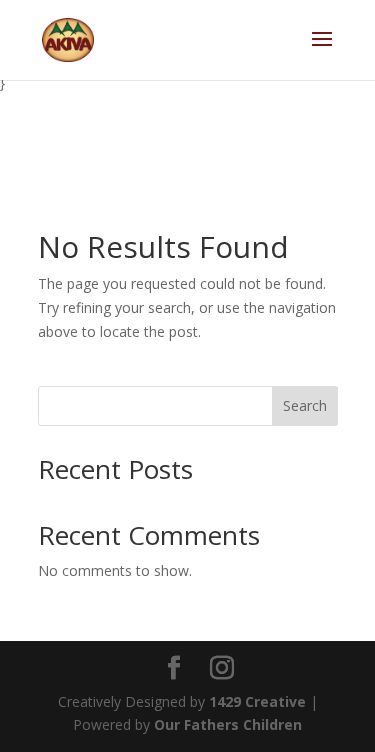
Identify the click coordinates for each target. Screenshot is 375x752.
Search (305, 405)
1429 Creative (257, 701)
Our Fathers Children (228, 724)
